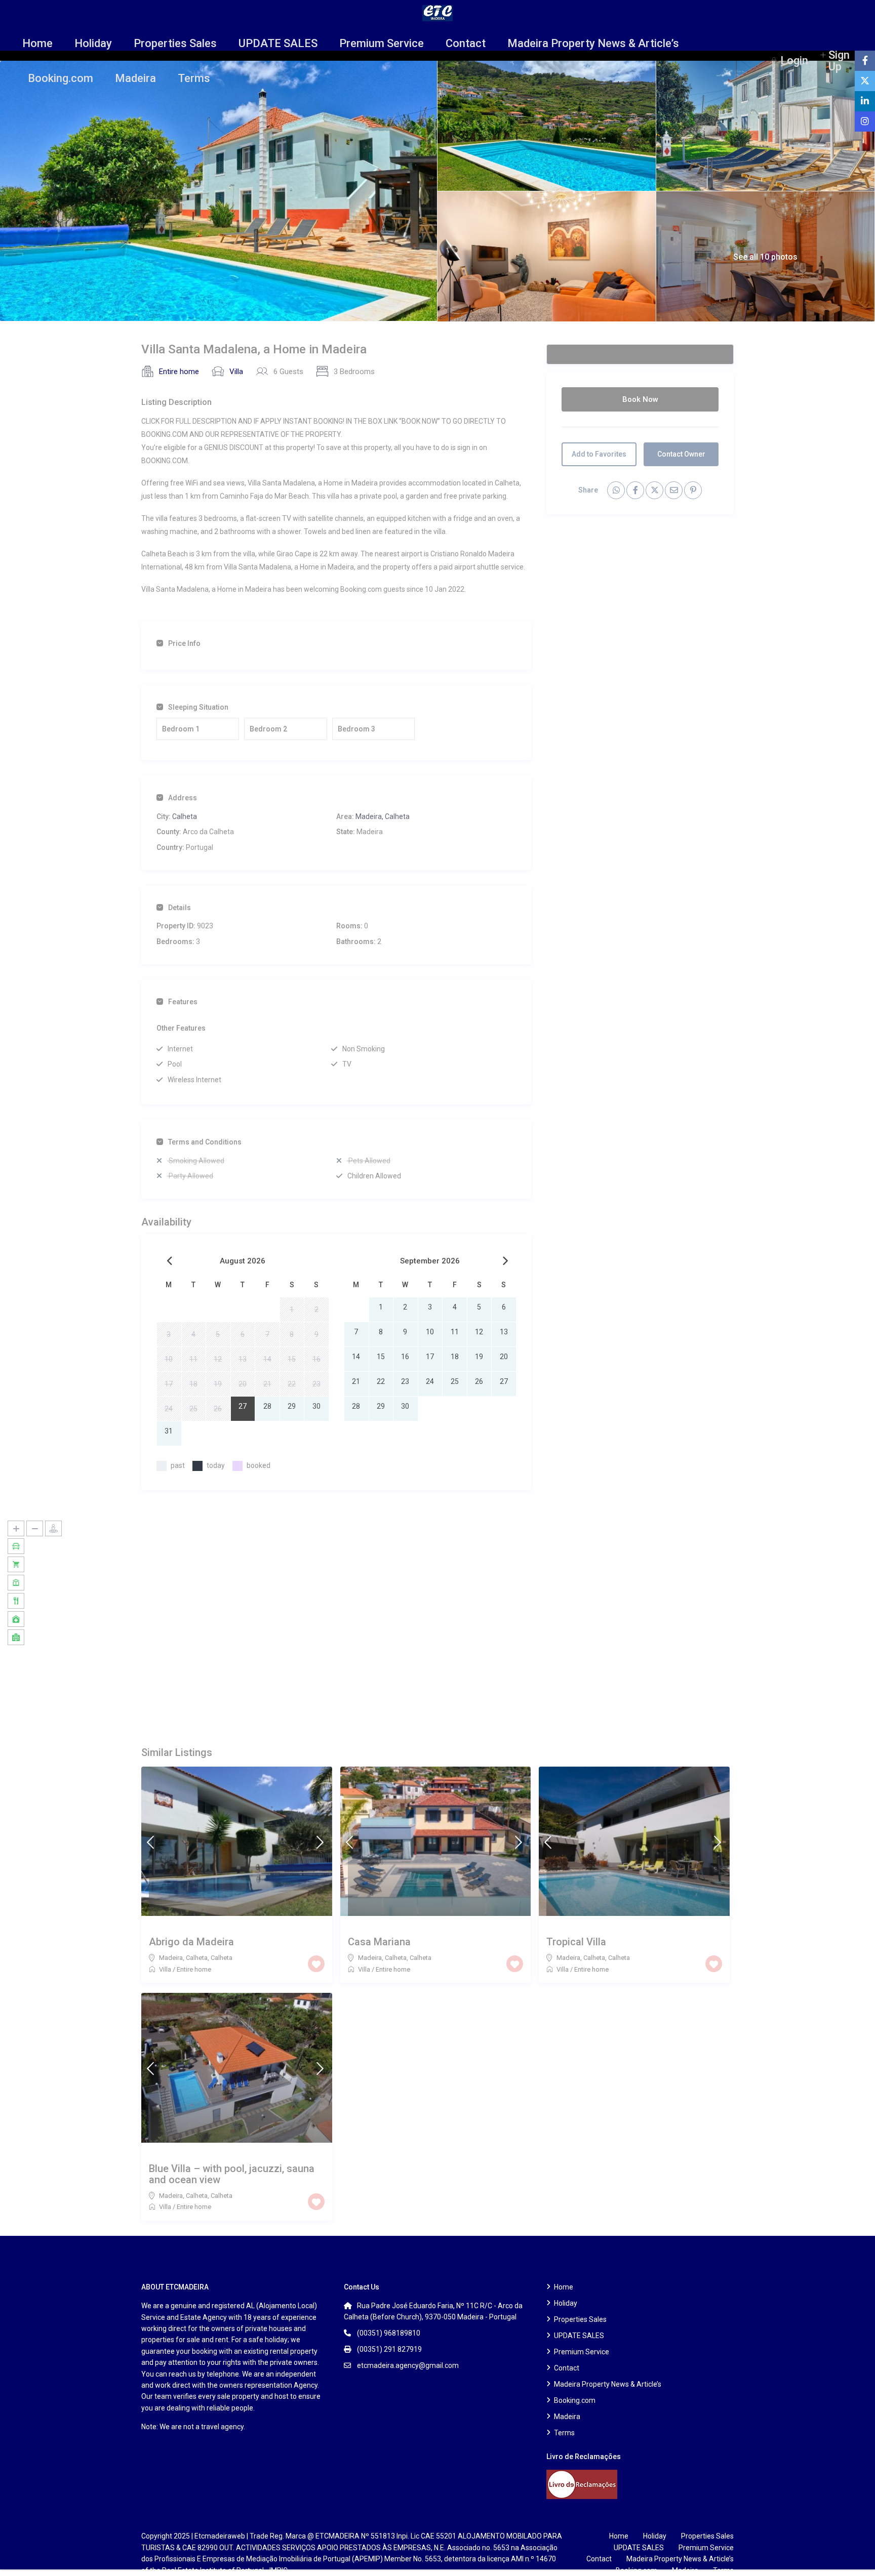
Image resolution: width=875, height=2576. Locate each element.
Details (180, 908)
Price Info (184, 643)
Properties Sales (175, 43)
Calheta (185, 816)
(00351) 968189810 (389, 2333)
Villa (236, 372)
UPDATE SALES (278, 43)
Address (183, 798)
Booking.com (61, 78)
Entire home (179, 372)
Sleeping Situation (198, 707)
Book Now (640, 399)
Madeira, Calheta (383, 816)
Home (37, 43)
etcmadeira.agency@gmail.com (408, 2365)
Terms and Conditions (205, 1142)
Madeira (135, 78)
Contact (466, 43)
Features (183, 1002)
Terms (194, 78)
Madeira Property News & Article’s (593, 43)
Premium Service (382, 43)
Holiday (93, 43)
